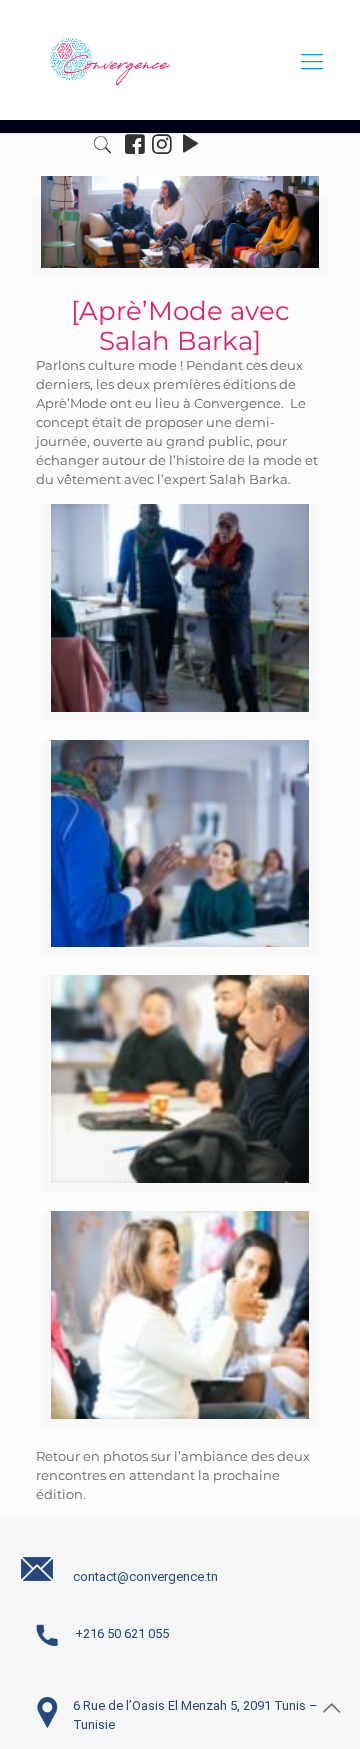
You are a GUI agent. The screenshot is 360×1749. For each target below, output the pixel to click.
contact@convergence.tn (145, 1576)
